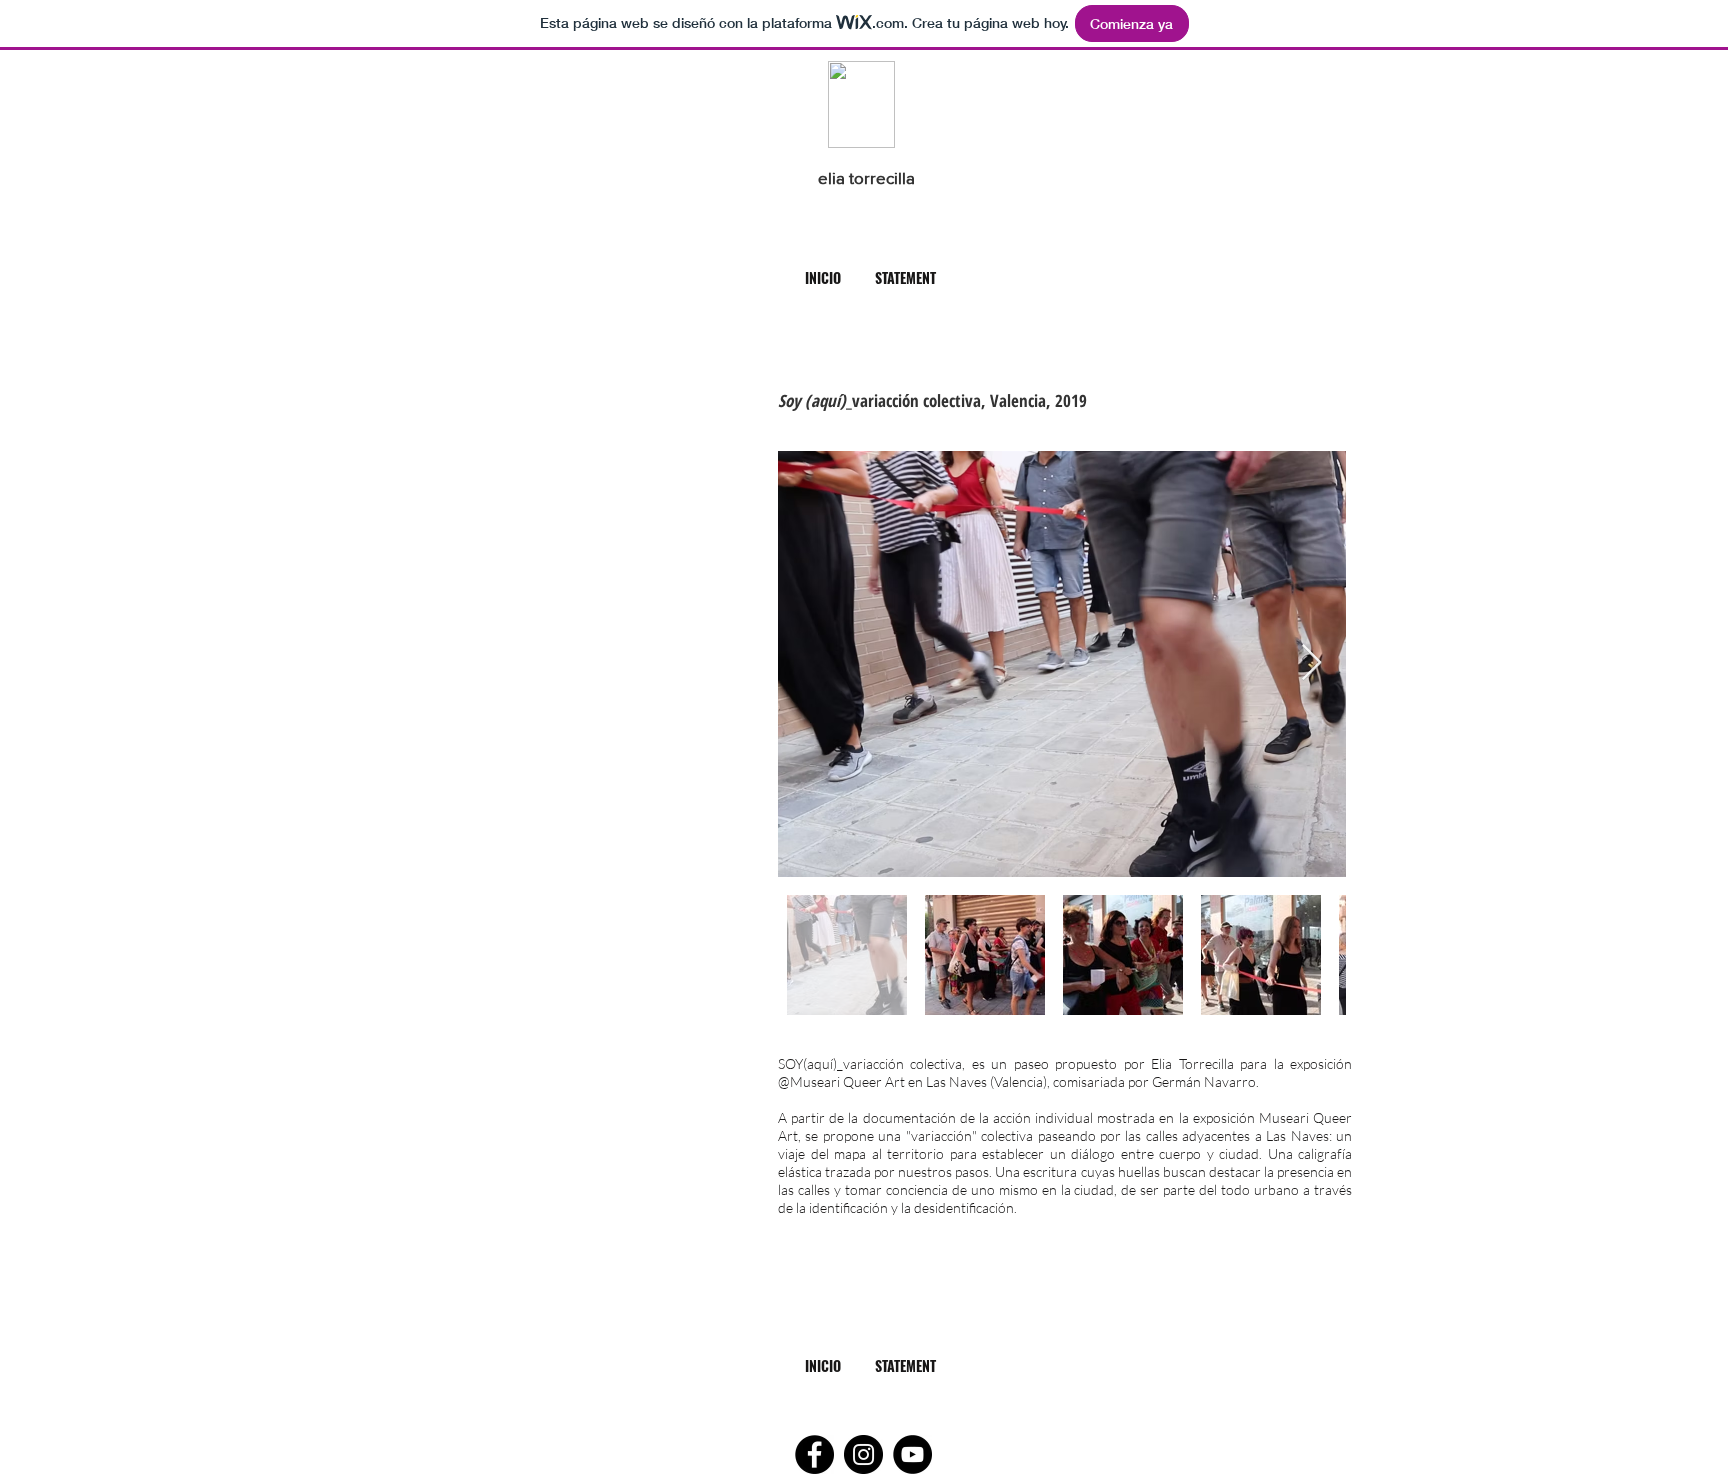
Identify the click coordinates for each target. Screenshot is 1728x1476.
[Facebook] (814, 1454)
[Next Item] (1311, 663)
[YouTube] (912, 1454)
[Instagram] (863, 1454)
